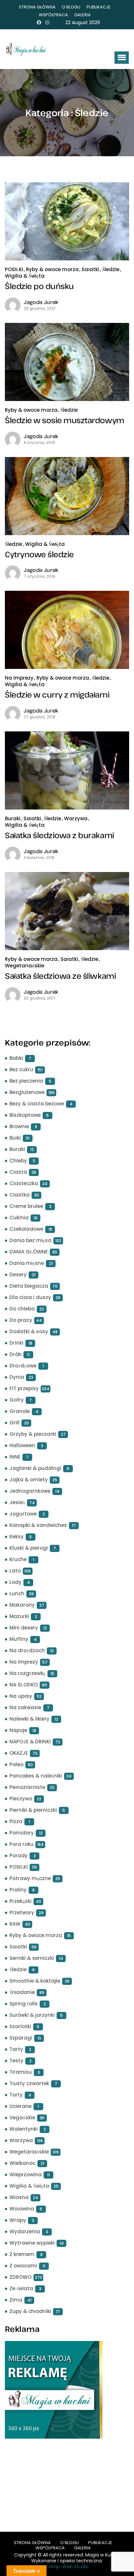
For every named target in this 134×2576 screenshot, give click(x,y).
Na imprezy (19, 678)
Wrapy (18, 2220)
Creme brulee (26, 1206)
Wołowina (22, 2209)
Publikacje (99, 7)
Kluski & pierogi (29, 1548)
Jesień (17, 1502)
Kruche (18, 1559)
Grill (14, 1423)
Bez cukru (21, 1069)
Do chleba (22, 1309)
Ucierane (20, 2106)
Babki (16, 1058)
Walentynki (24, 2129)
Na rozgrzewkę (27, 1673)
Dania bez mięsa (30, 1240)
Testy (16, 2061)
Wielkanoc (22, 2163)
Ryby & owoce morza (52, 269)
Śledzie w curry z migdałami (57, 694)
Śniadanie (22, 1992)
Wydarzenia (25, 2231)
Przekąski (20, 1901)
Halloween (22, 1445)
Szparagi (21, 2038)
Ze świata (21, 2288)
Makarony (22, 1605)
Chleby (18, 1161)
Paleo (16, 1764)
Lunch (17, 1593)
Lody (15, 1582)
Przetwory (22, 1912)
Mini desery (24, 1628)
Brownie (19, 1126)
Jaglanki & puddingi (35, 1468)
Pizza (16, 1821)
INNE (15, 1457)
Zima (16, 2300)
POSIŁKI (14, 269)
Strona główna (37, 7)
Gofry (17, 1400)
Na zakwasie (25, 1707)
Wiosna (19, 2197)
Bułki (15, 1138)
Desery (18, 1274)
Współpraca (53, 15)
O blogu (71, 7)
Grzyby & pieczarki (33, 1434)
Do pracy (21, 1320)
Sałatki (90, 269)
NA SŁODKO (24, 1685)
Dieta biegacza (29, 1286)
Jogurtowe (23, 1514)
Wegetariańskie (25, 966)
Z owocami (23, 2266)
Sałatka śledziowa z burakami (60, 835)
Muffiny (19, 1639)
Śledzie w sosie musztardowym (65, 420)
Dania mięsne (27, 1263)
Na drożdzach (27, 1650)
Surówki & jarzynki (32, 2015)
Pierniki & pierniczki (33, 1810)
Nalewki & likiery (29, 1719)
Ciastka (20, 1195)
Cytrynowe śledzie (39, 554)
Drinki (16, 1343)
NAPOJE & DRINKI (30, 1742)
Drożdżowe (23, 1366)
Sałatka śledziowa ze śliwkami (60, 976)
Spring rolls (24, 2004)
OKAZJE (19, 1753)
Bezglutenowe (27, 1092)
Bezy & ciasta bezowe (37, 1104)
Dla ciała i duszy (30, 1297)
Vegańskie (22, 2118)
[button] (122, 58)
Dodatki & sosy (29, 1331)
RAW (15, 1924)
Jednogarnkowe (30, 1491)
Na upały (21, 1696)
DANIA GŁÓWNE (29, 1252)
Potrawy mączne (30, 1878)
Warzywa (76, 818)
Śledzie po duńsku (39, 286)
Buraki (13, 818)
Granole (20, 1411)
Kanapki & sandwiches (38, 1525)
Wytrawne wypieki (32, 2243)
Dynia (17, 1377)
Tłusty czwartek (29, 2083)
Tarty (16, 2049)
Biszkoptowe (25, 1115)
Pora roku (21, 1844)
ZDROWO (20, 2277)
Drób (15, 1354)
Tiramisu (21, 2072)
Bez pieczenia (26, 1081)
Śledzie (111, 269)
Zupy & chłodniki (30, 2311)
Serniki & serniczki (32, 1958)
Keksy (17, 1537)
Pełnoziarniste (27, 1787)
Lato (15, 1571)
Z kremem (22, 2254)
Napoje (18, 1730)
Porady (19, 1856)
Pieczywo (21, 1799)
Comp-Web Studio (67, 2567)
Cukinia (19, 1218)
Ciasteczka (24, 1183)
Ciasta (18, 1172)
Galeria (82, 15)
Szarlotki (20, 2026)
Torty (16, 2095)
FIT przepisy (24, 1388)
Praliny (18, 1890)
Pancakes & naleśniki (36, 1776)
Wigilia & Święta (25, 276)
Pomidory (22, 1833)
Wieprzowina (26, 2174)
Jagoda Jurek (41, 302)
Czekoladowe (26, 1229)
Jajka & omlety (29, 1480)
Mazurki (19, 1616)
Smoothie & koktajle (35, 1981)
